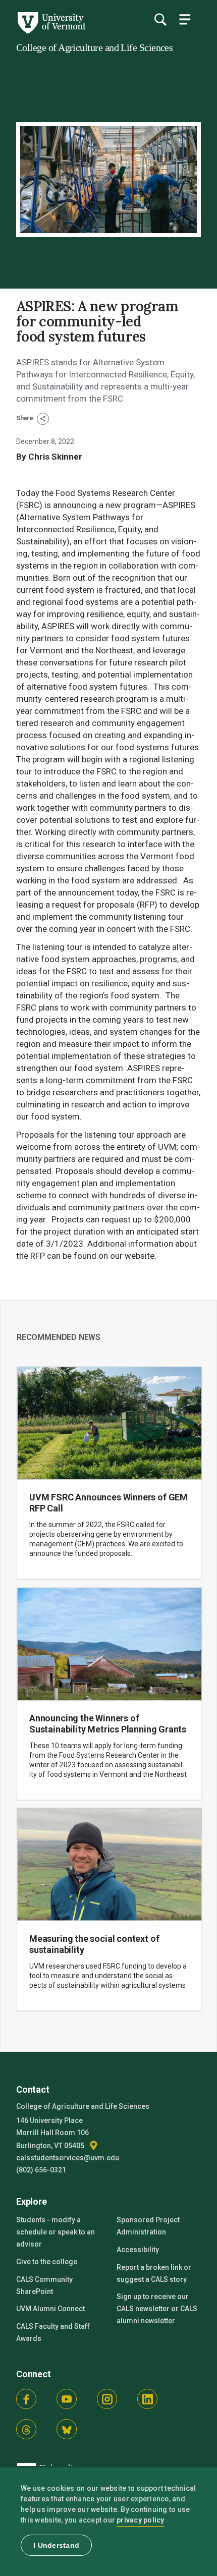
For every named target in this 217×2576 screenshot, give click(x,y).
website (140, 1256)
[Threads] (26, 2429)
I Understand (56, 2545)
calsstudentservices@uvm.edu (68, 2158)
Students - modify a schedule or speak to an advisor (56, 2232)
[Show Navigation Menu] (185, 19)
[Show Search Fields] (160, 19)
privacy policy (141, 2520)
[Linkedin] (147, 2399)
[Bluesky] (67, 2429)
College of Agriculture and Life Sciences (94, 47)
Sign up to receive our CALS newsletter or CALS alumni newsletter (157, 2309)
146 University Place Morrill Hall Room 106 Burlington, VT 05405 (52, 2133)
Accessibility (138, 2250)
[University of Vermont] (51, 31)
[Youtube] (67, 2399)
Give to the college (47, 2262)
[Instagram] (107, 2399)
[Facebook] (26, 2399)
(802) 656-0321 (41, 2170)
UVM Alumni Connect (50, 2309)
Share (25, 418)
